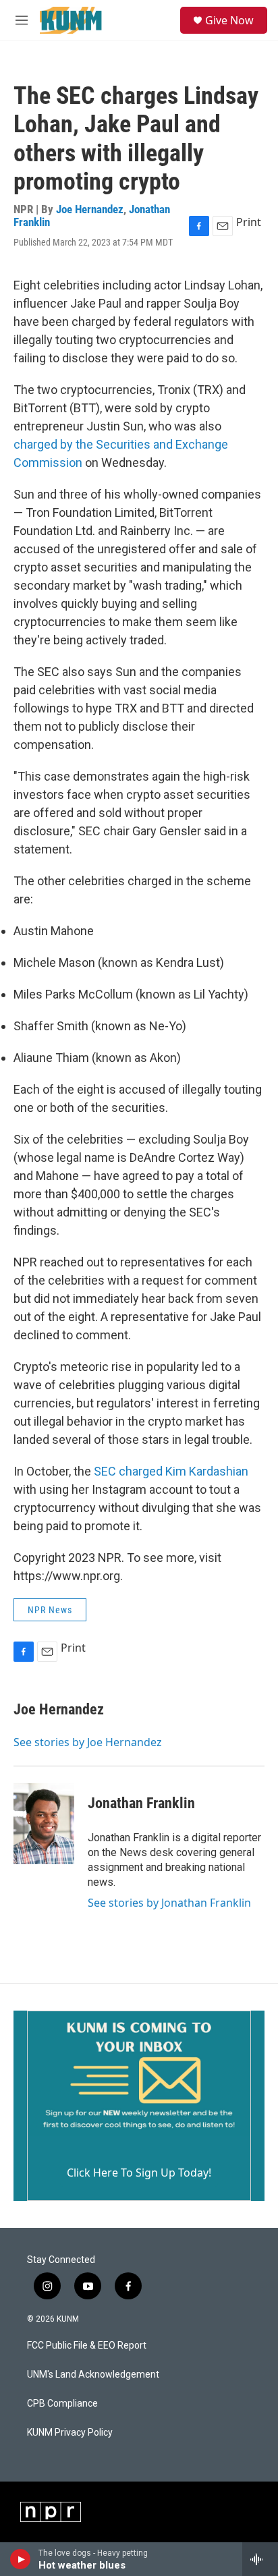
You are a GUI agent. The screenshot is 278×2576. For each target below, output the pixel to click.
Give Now (229, 20)
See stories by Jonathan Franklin (169, 1903)
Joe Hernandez (90, 209)
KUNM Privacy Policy (70, 2433)
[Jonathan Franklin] (44, 1824)
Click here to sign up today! (139, 2173)
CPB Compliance (62, 2404)
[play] (21, 2559)
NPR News (50, 1610)
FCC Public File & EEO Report (87, 2346)
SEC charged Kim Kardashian (171, 1471)
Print (249, 222)
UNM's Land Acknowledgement (93, 2375)
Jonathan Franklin (141, 1803)
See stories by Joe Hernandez (88, 1742)
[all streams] (260, 2559)
